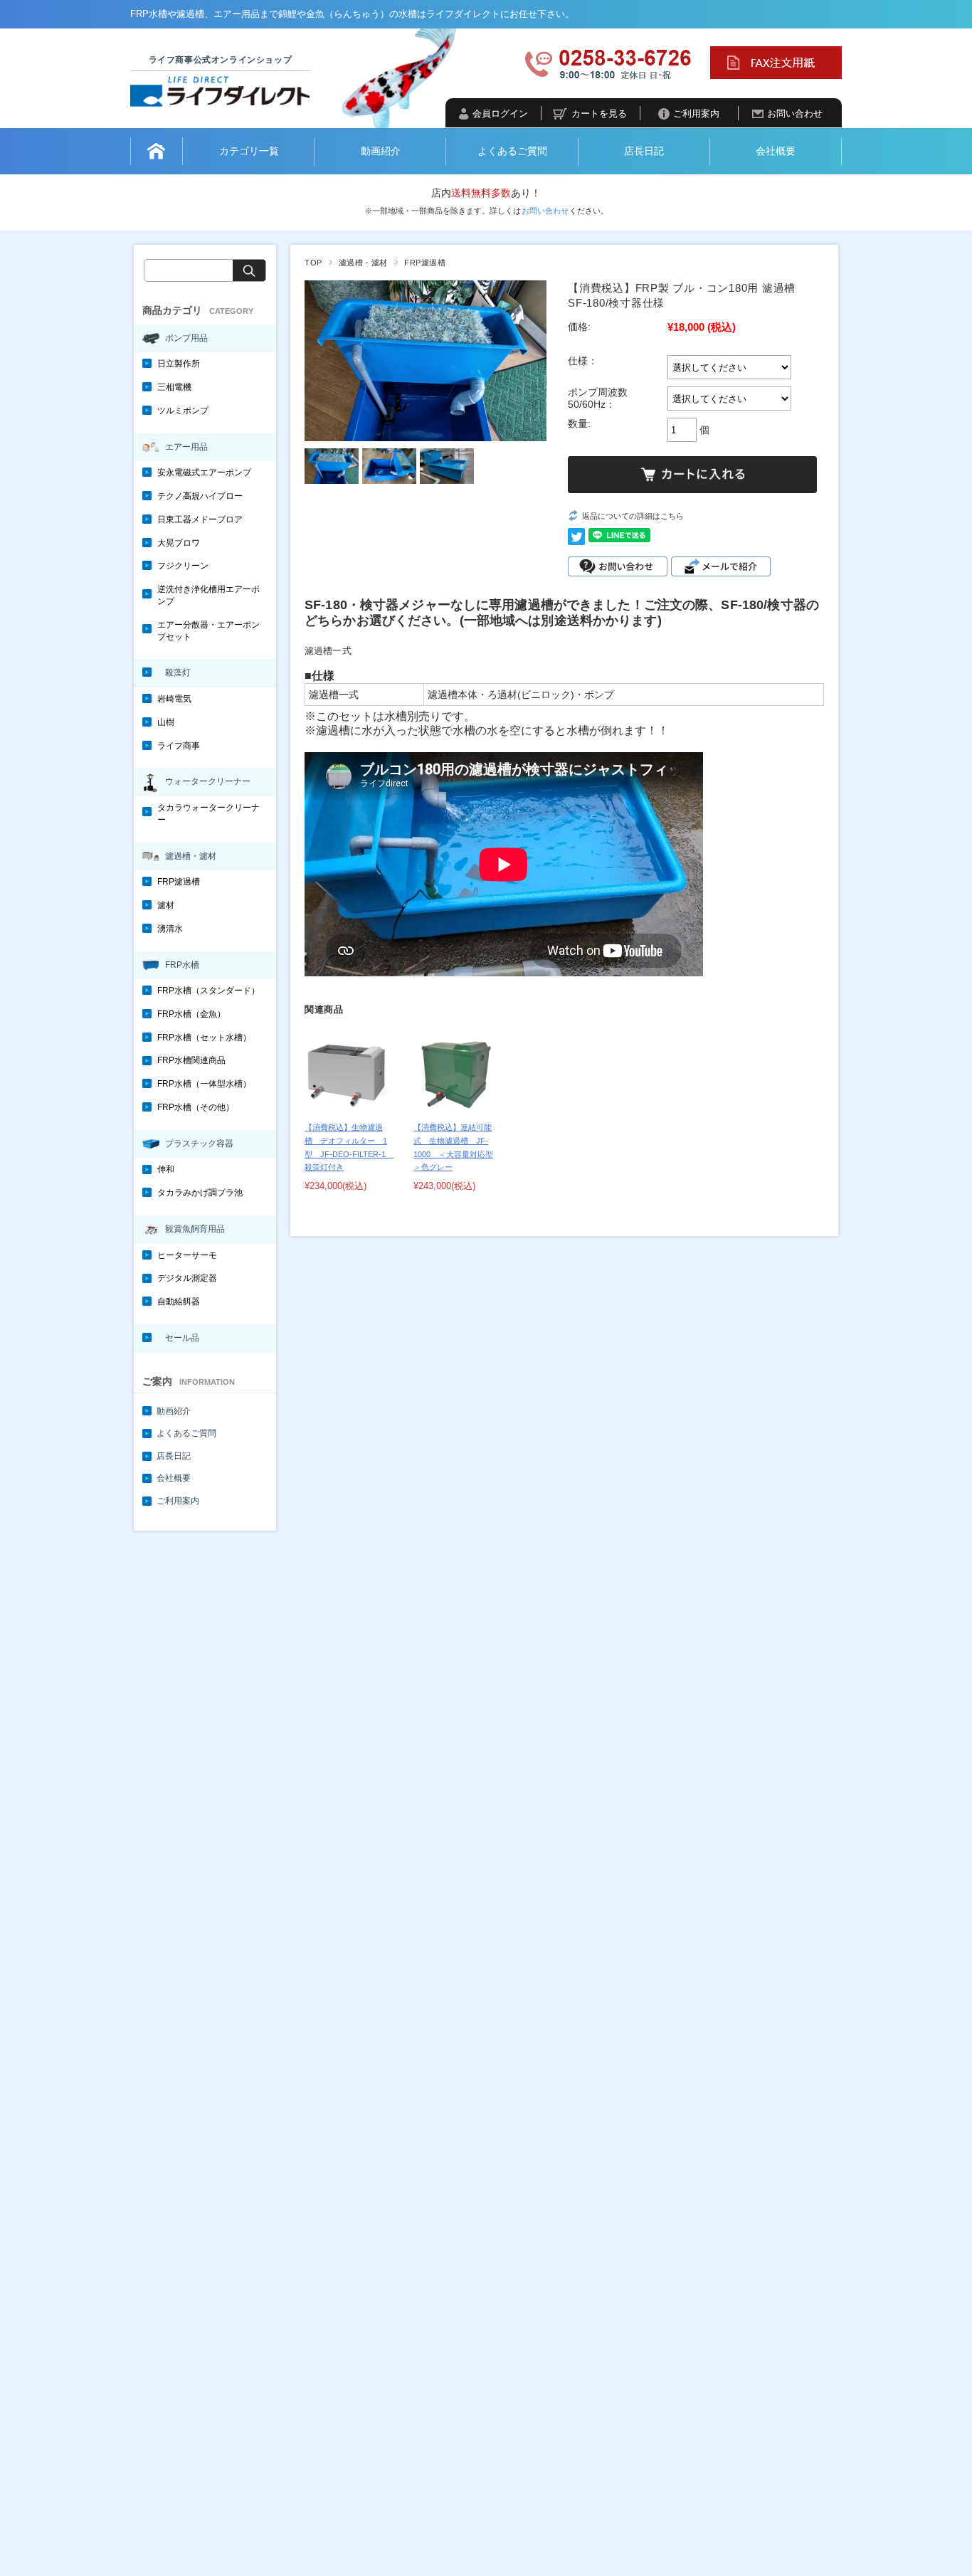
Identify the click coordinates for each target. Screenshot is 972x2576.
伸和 (166, 1169)
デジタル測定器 (187, 1278)
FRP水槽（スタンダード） (208, 991)
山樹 (166, 722)
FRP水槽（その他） (196, 1107)
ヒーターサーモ (187, 1255)
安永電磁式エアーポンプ (204, 473)
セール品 (182, 1338)
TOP (313, 263)
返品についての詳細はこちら (633, 516)
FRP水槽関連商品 (191, 1060)
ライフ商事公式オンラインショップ (221, 60)
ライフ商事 (179, 746)
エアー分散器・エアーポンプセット (208, 631)
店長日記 (644, 151)
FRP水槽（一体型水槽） (204, 1084)
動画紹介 (381, 151)
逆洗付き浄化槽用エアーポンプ (208, 595)
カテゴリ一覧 (249, 151)
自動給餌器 (179, 1302)
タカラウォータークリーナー (208, 814)
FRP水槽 (182, 965)
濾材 (166, 905)
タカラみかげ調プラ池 (200, 1193)
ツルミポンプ (183, 411)
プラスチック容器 (199, 1144)
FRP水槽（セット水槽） (204, 1038)
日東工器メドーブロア (200, 519)
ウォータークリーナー (208, 781)
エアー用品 (186, 447)
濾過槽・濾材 (363, 263)
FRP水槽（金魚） (191, 1014)
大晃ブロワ (179, 543)
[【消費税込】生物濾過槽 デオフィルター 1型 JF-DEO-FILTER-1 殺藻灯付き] (346, 1073)
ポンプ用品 (186, 338)
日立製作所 (179, 364)
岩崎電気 (174, 699)
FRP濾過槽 (425, 263)
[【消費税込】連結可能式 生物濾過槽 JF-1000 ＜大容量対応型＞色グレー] (455, 1073)
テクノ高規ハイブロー (200, 496)
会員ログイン (500, 114)
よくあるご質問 (512, 151)
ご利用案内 (696, 114)
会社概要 (776, 151)
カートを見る (599, 114)
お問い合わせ (795, 114)
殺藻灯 (178, 672)
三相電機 (174, 387)
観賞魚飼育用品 (195, 1229)
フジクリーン (183, 566)
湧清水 (170, 929)
